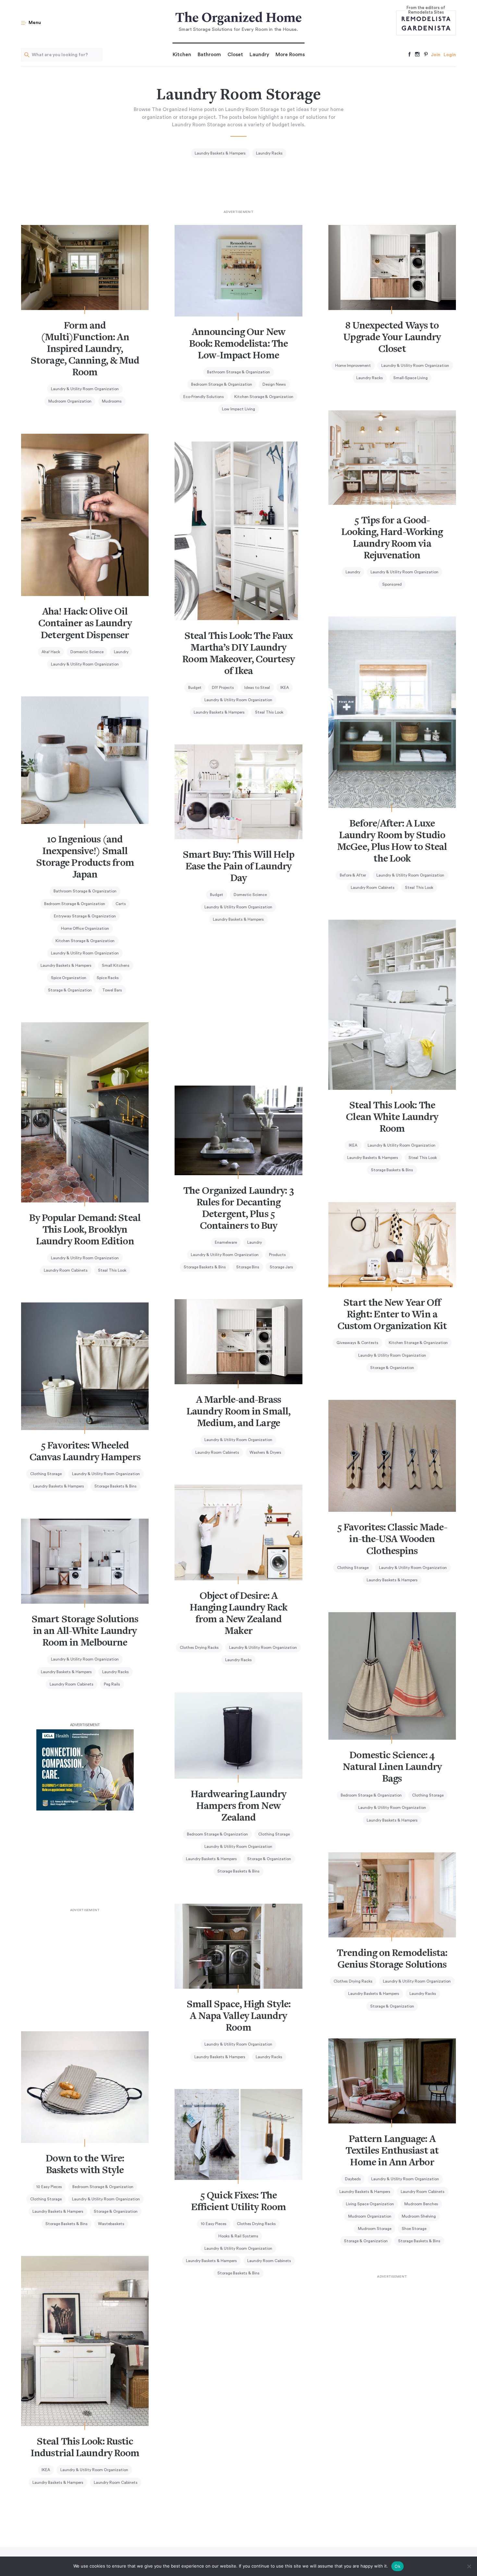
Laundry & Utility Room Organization (85, 389)
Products (277, 1255)
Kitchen (182, 55)
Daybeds (353, 2179)
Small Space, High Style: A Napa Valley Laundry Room (238, 2017)
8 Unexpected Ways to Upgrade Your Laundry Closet (392, 338)
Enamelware (226, 1242)
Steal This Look (269, 712)
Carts (121, 904)
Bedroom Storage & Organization (222, 384)
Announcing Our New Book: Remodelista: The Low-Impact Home (238, 344)
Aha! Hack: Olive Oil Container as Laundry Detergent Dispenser (85, 624)
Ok (397, 2566)
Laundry (259, 55)
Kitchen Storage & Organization (264, 397)
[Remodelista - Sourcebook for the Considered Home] (426, 19)
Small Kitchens (116, 965)
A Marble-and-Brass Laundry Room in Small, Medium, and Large (238, 1412)
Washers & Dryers (265, 1452)
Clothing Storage (46, 1474)
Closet (235, 55)
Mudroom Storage (375, 2229)
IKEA (285, 688)
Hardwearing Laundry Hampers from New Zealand (238, 1807)
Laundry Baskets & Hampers (220, 153)
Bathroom (209, 55)
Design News (274, 384)
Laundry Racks (269, 153)
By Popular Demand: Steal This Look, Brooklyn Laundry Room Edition (85, 1230)
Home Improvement (353, 366)
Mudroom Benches (421, 2204)
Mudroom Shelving (419, 2216)
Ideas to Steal (257, 688)
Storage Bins (248, 1267)
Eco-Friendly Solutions (204, 397)
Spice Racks (108, 978)
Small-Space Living (410, 378)
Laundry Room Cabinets (373, 888)
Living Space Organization (370, 2204)
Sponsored (392, 584)
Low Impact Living (238, 409)
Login (450, 55)
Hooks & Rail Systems (238, 2236)
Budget (195, 688)
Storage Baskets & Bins (392, 1170)
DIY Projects (223, 688)
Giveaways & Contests (357, 1343)
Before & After (353, 875)
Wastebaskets (111, 2224)
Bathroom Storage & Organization (238, 372)
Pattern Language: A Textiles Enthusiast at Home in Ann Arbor (392, 2151)
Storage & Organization (70, 990)
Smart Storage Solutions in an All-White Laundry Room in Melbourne (85, 1632)
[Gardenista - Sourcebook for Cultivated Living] (426, 28)
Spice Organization (69, 978)
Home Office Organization (85, 928)
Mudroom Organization (70, 401)
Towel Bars (112, 990)
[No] (469, 2566)
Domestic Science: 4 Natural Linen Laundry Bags (392, 1768)
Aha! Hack (51, 652)
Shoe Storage (414, 2229)
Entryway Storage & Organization (85, 916)
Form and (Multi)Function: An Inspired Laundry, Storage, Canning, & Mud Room (85, 350)
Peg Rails (112, 1684)
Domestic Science (87, 652)
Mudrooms (112, 401)
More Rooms (290, 55)
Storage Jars (281, 1267)
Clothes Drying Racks (199, 1648)
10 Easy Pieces (49, 2187)
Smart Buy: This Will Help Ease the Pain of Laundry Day (238, 867)
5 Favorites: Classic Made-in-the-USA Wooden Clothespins (392, 1540)
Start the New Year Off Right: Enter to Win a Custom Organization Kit (392, 1315)
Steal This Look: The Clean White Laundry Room (392, 1118)
